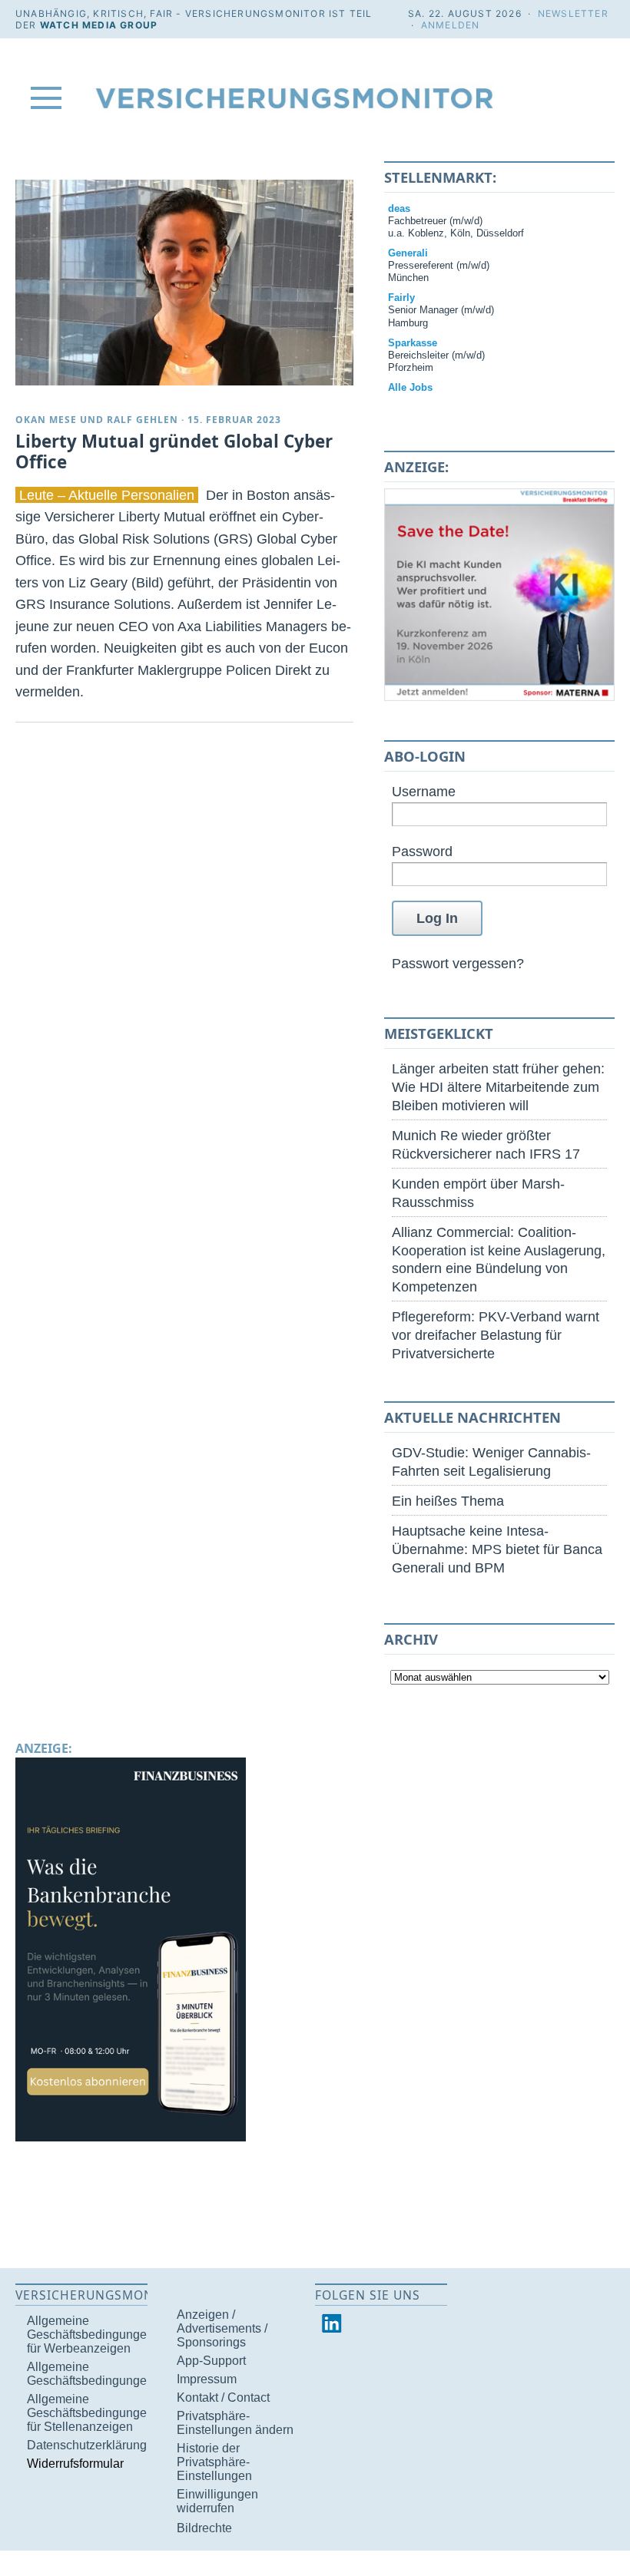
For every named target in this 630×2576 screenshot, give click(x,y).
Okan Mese (46, 420)
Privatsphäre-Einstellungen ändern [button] (235, 2423)
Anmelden (451, 25)
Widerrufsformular (75, 2464)
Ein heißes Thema (448, 1501)
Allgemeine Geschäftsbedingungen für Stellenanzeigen (90, 2413)
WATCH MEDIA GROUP (99, 25)
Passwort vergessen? (458, 963)
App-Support (211, 2361)
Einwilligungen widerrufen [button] (217, 2501)
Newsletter (573, 13)
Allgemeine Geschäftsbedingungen (90, 2374)
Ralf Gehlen (143, 420)
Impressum (207, 2379)
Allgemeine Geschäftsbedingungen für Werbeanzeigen (90, 2335)
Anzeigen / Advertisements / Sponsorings (222, 2328)
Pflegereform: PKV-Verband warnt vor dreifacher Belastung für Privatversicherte (496, 1335)
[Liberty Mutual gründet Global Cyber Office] (184, 283)
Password (422, 851)
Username (424, 791)
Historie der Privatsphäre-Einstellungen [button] (214, 2462)
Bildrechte (204, 2528)
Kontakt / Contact (223, 2397)
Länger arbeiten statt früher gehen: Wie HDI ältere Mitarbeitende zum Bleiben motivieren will (498, 1087)
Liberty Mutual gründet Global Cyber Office (174, 451)
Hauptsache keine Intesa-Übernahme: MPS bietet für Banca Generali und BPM (497, 1549)
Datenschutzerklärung (87, 2445)
